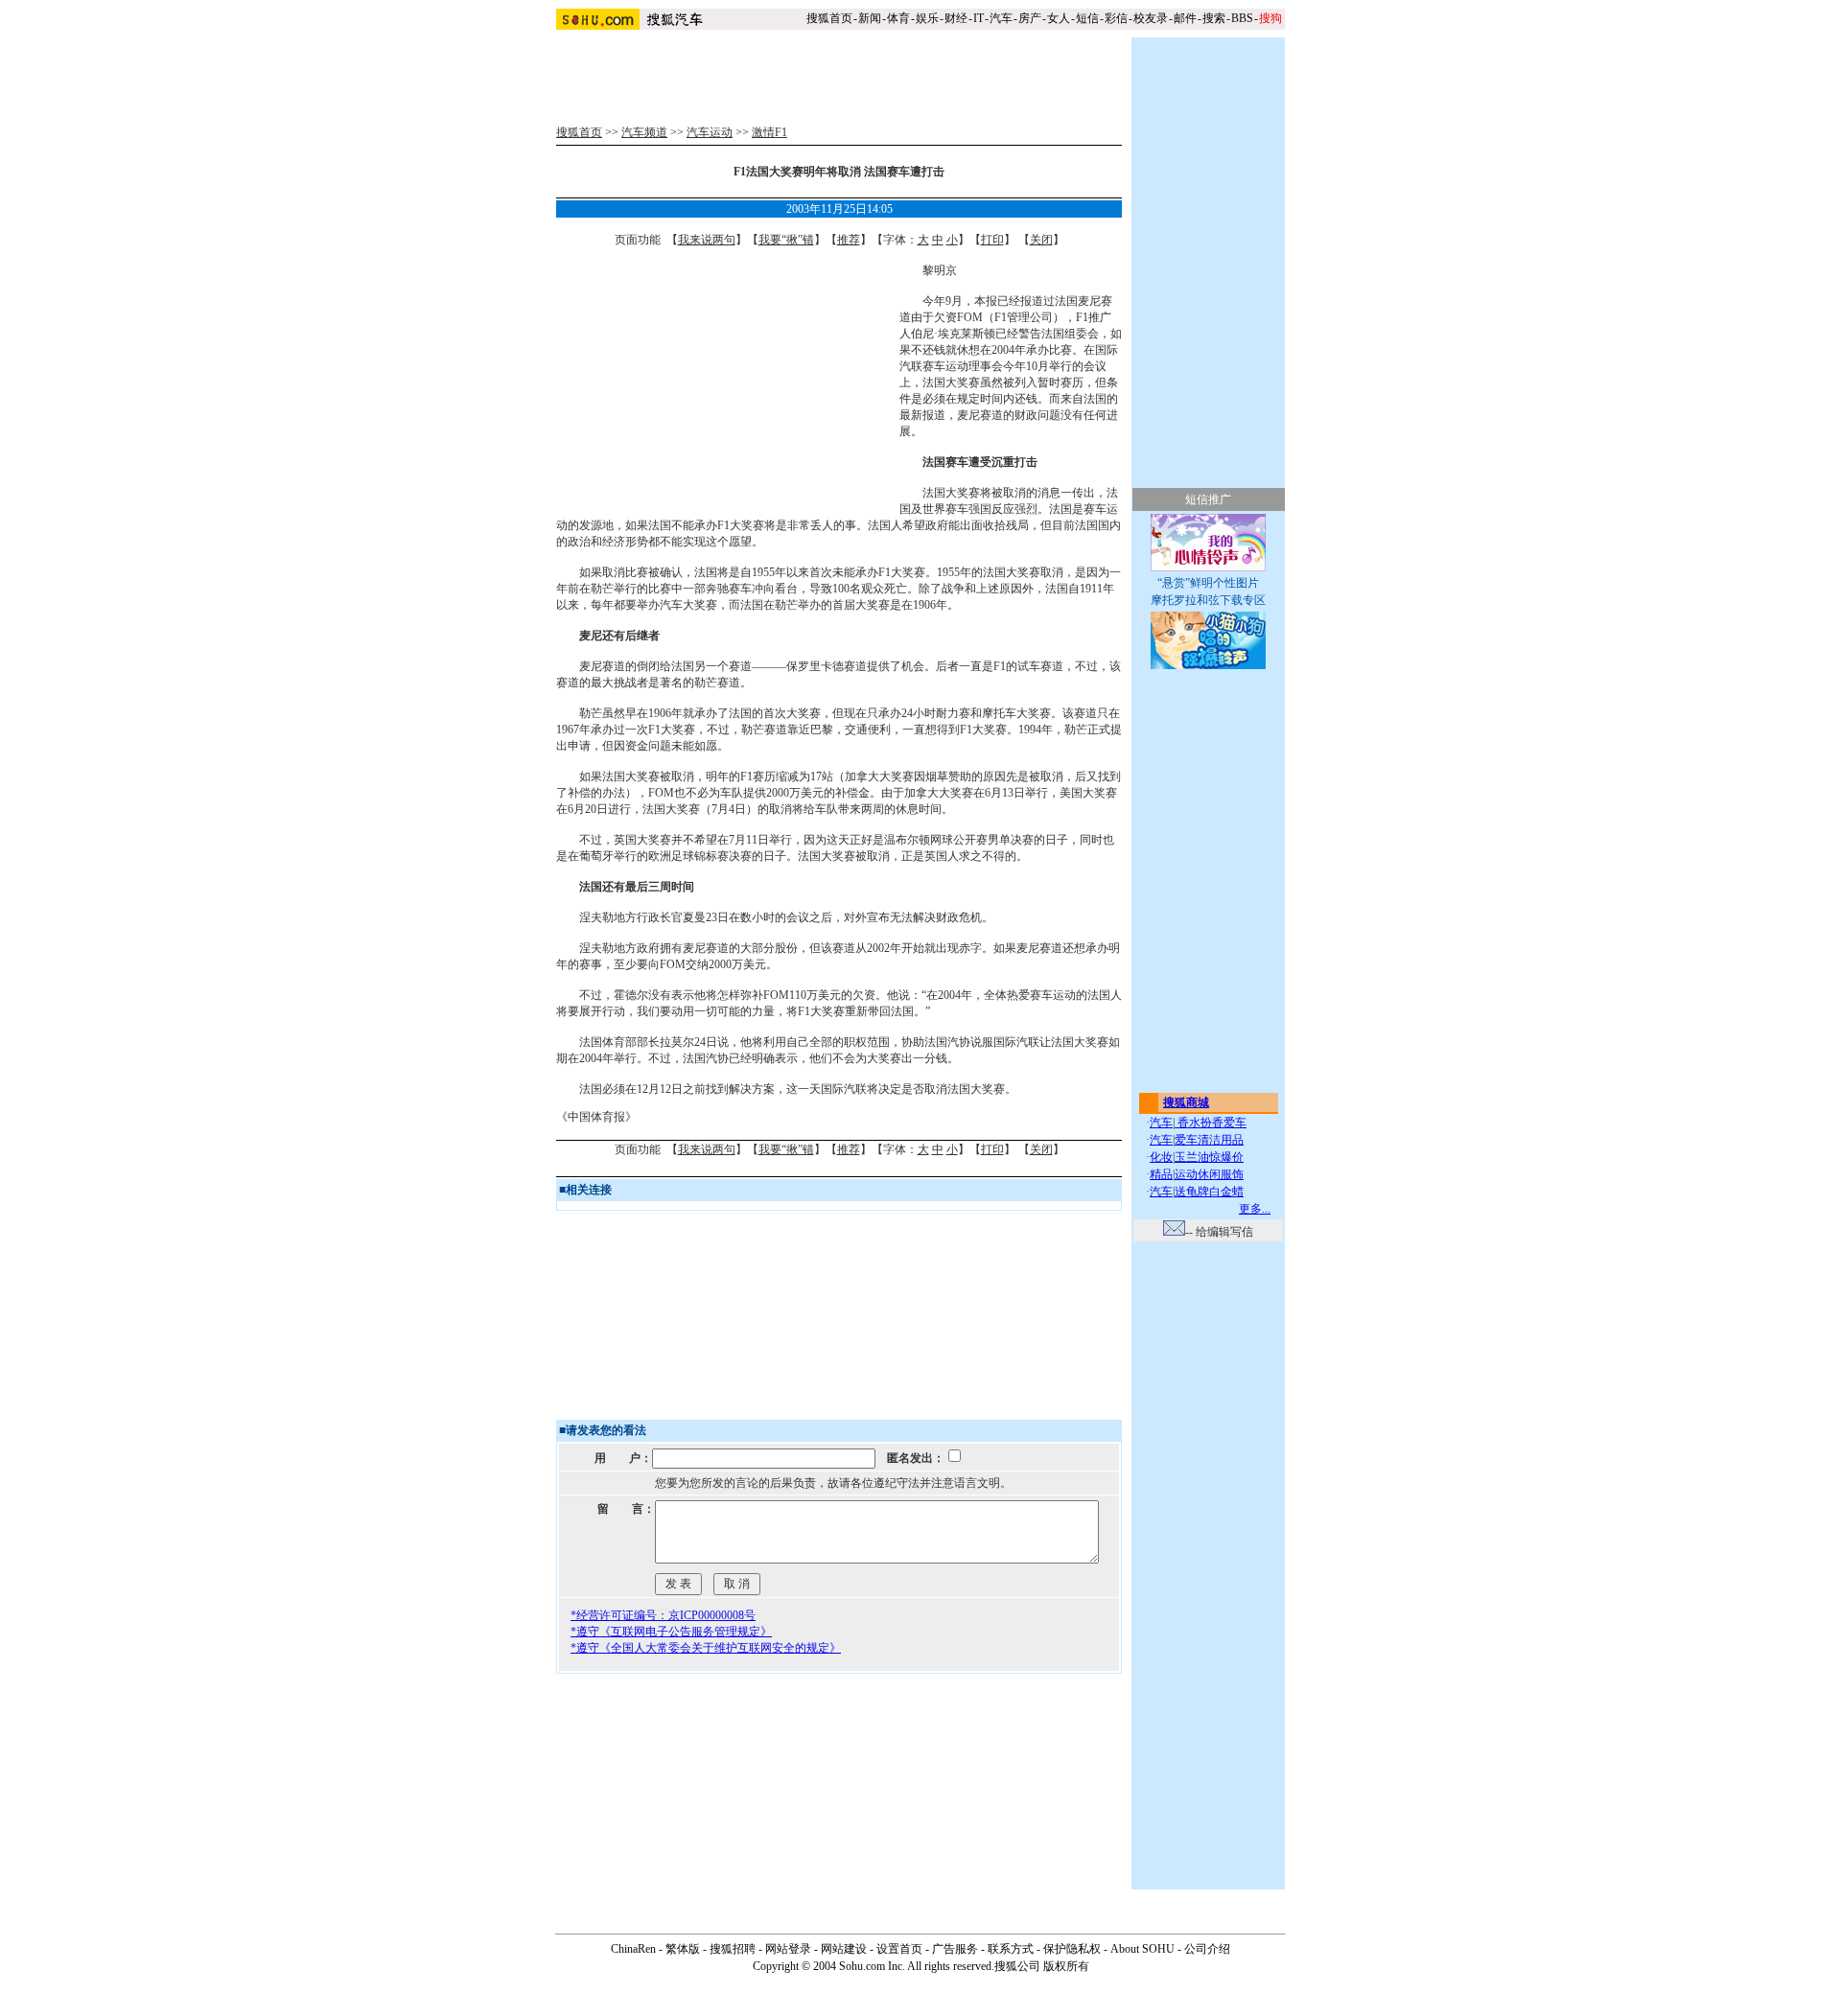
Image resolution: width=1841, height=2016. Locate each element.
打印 (992, 240)
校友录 (1151, 18)
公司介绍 (1207, 1949)
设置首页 (899, 1949)
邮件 (1185, 18)
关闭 (1041, 240)
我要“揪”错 (786, 240)
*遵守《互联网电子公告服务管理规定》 (671, 1632)
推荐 (849, 240)
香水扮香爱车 (1211, 1123)
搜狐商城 (1186, 1102)
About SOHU (1142, 1949)
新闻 (870, 18)
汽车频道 (644, 132)
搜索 (1214, 18)
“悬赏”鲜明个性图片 (1208, 583)
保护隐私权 (1072, 1949)
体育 (898, 18)
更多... (1255, 1209)
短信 (1087, 18)
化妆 (1161, 1157)
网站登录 (788, 1949)
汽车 (1001, 18)
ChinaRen (633, 1949)
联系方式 (1011, 1949)
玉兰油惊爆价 (1209, 1157)
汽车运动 (710, 132)
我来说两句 (707, 240)
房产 (1030, 18)
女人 (1059, 18)
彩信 (1116, 18)
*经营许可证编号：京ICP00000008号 (663, 1615)
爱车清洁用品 (1209, 1140)
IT (979, 18)
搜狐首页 (829, 18)
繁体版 (683, 1949)
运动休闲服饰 (1209, 1174)
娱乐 (927, 18)
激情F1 (769, 132)
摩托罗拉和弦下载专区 (1208, 600)
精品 (1161, 1174)
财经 (956, 18)
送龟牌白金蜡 (1209, 1192)
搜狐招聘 (733, 1949)
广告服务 (955, 1949)
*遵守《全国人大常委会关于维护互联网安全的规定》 (706, 1648)
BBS (1242, 18)
